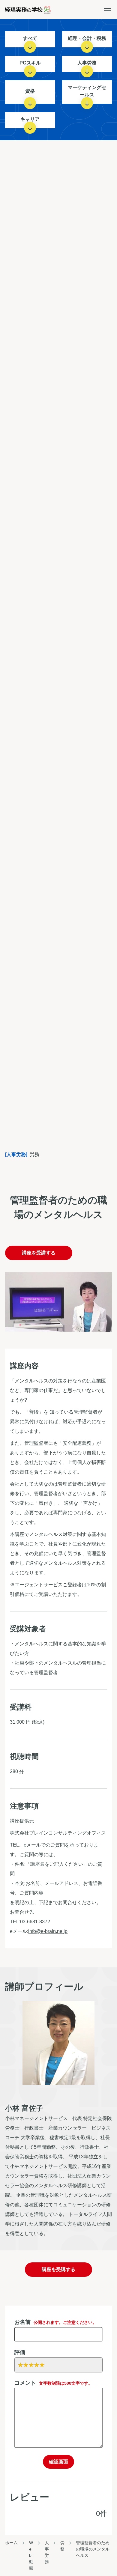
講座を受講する (39, 1253)
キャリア (30, 119)
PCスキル (30, 63)
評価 (20, 2352)
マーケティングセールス (87, 91)
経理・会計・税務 (87, 38)
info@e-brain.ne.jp (48, 1931)
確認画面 (58, 2462)
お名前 (55, 2322)
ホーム (11, 2543)
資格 (30, 91)
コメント (53, 2383)
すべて (30, 38)
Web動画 (31, 2555)
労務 (62, 2546)
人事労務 (87, 63)
